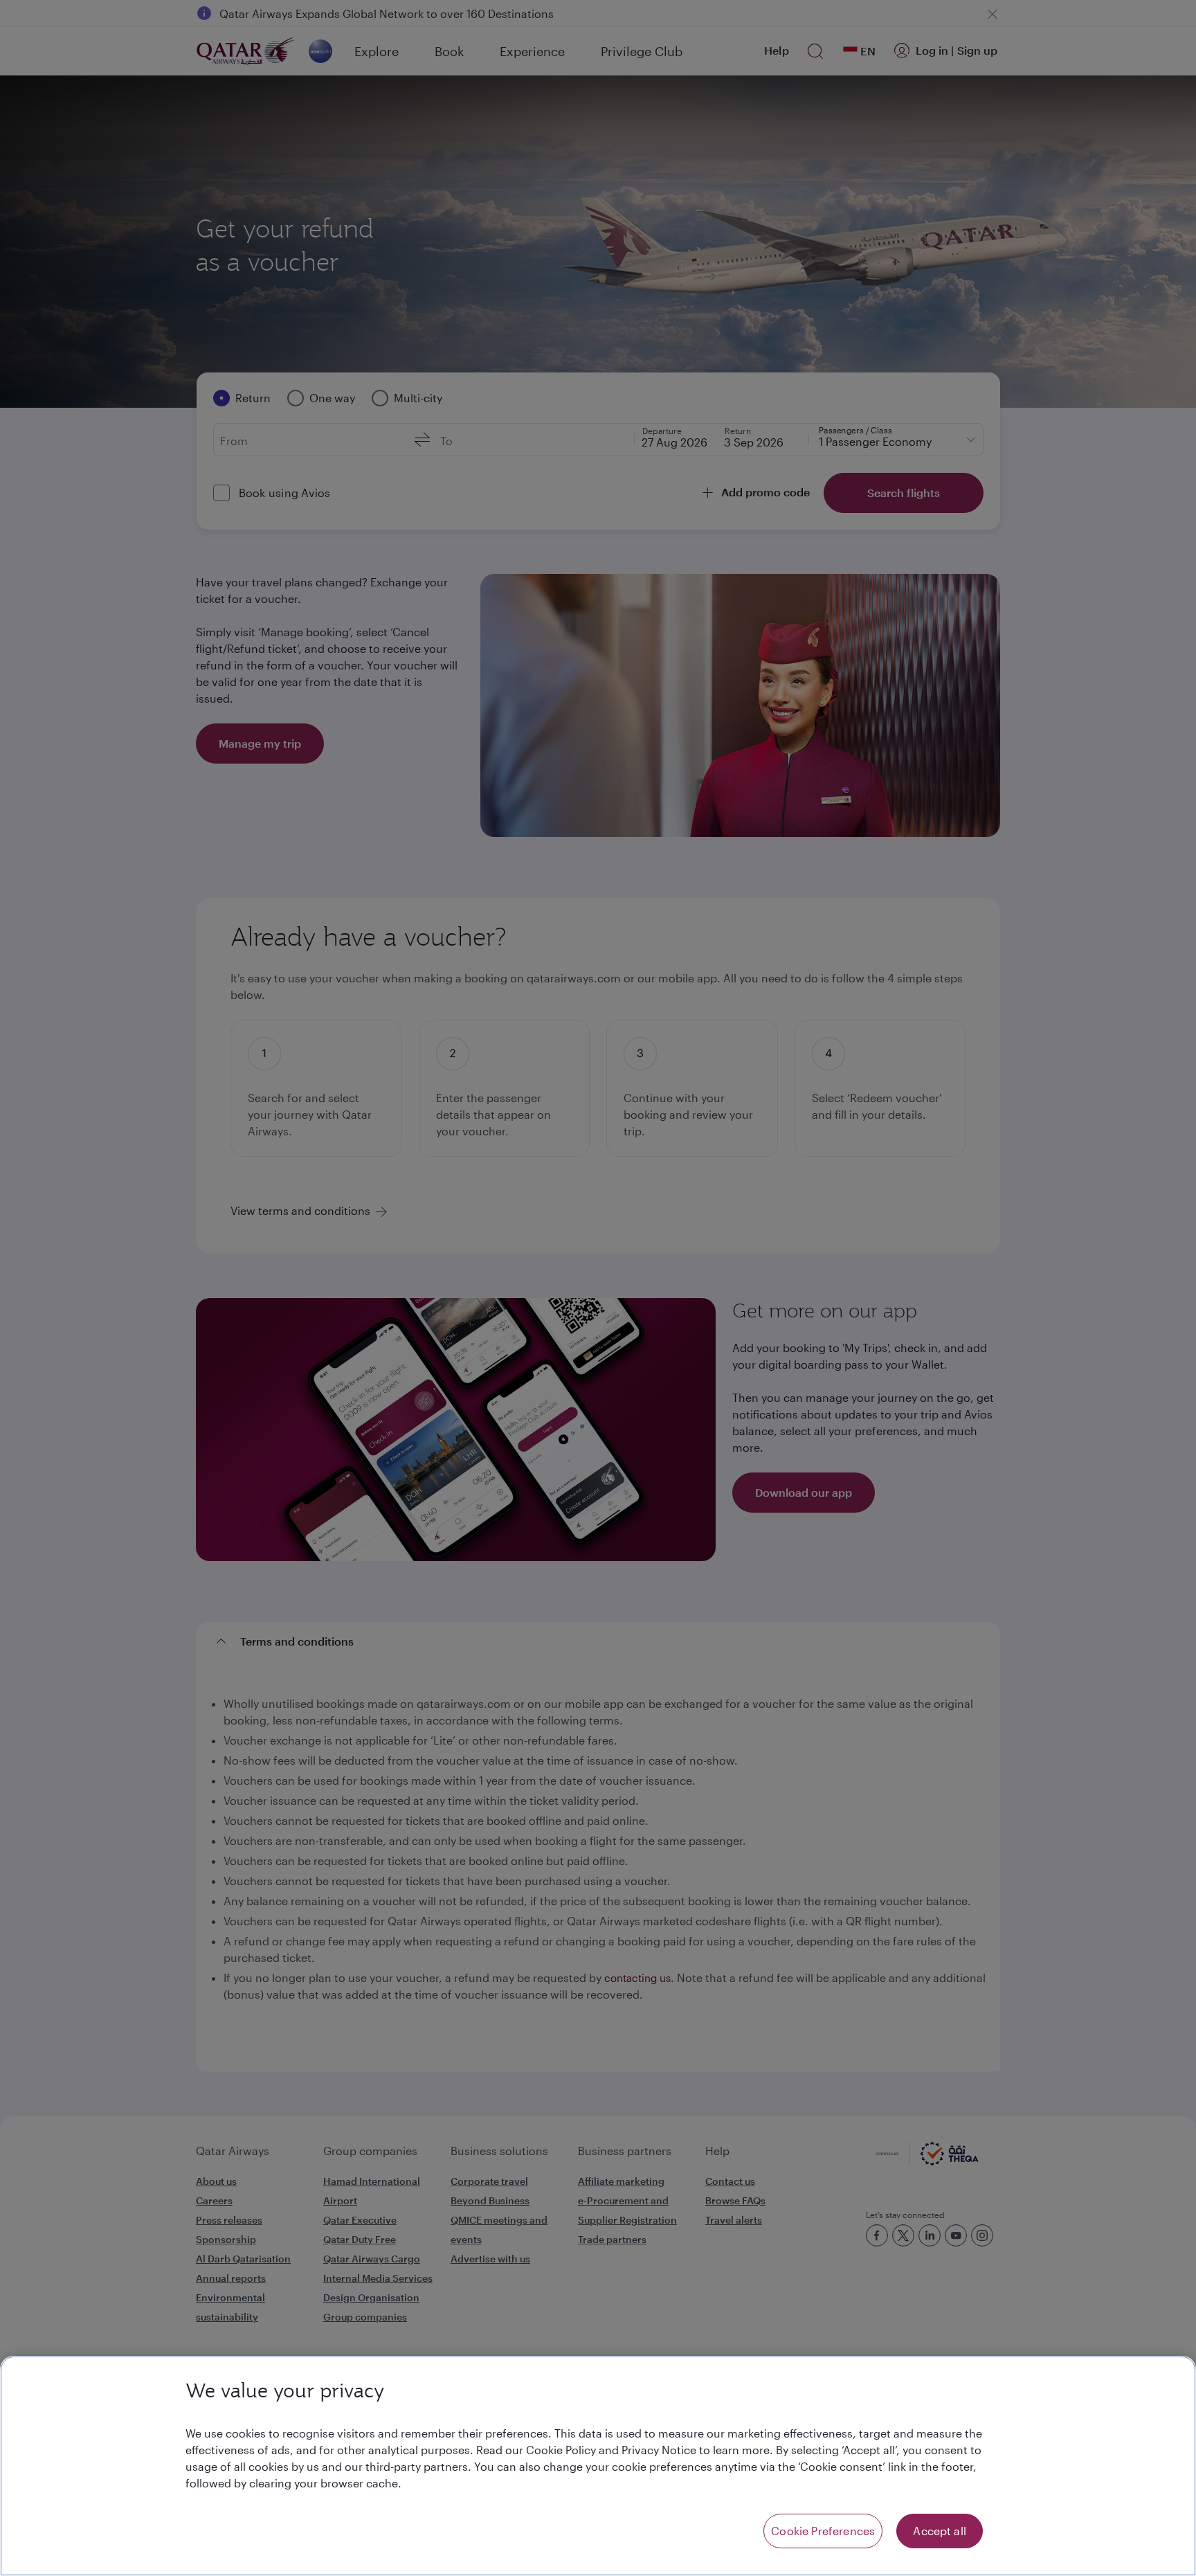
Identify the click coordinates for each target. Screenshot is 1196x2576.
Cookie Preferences (823, 2531)
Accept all (940, 2531)
